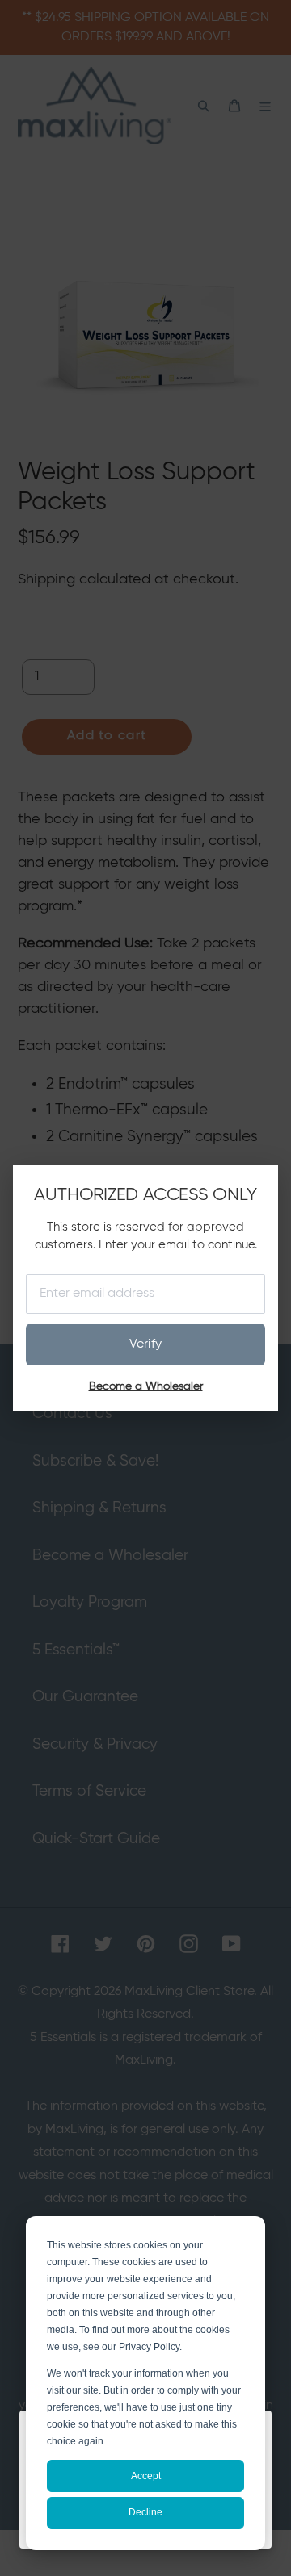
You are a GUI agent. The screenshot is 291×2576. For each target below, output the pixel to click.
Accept (146, 2476)
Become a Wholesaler (146, 1386)
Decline (145, 2512)
